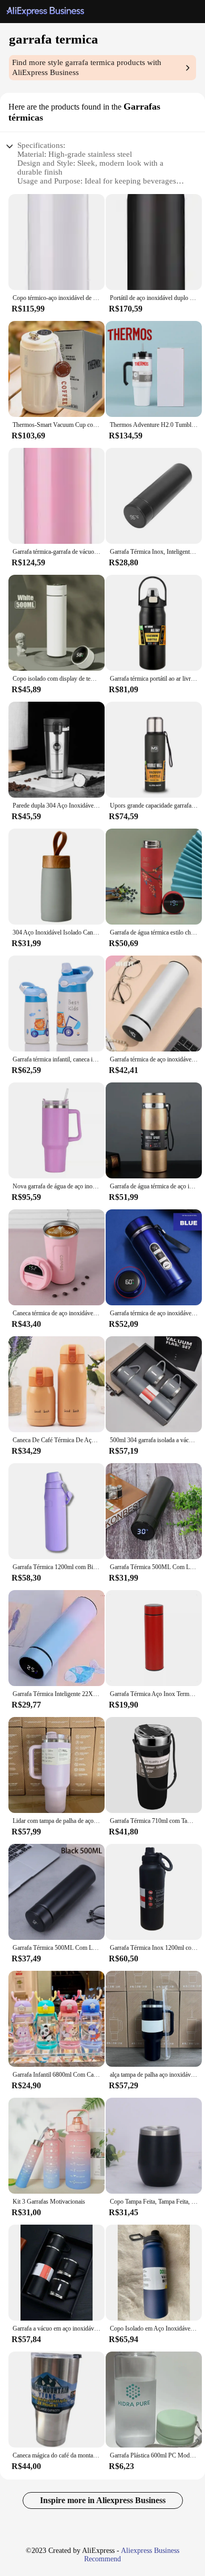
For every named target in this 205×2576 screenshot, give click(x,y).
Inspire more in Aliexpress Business (103, 2500)
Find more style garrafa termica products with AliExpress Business (87, 67)
